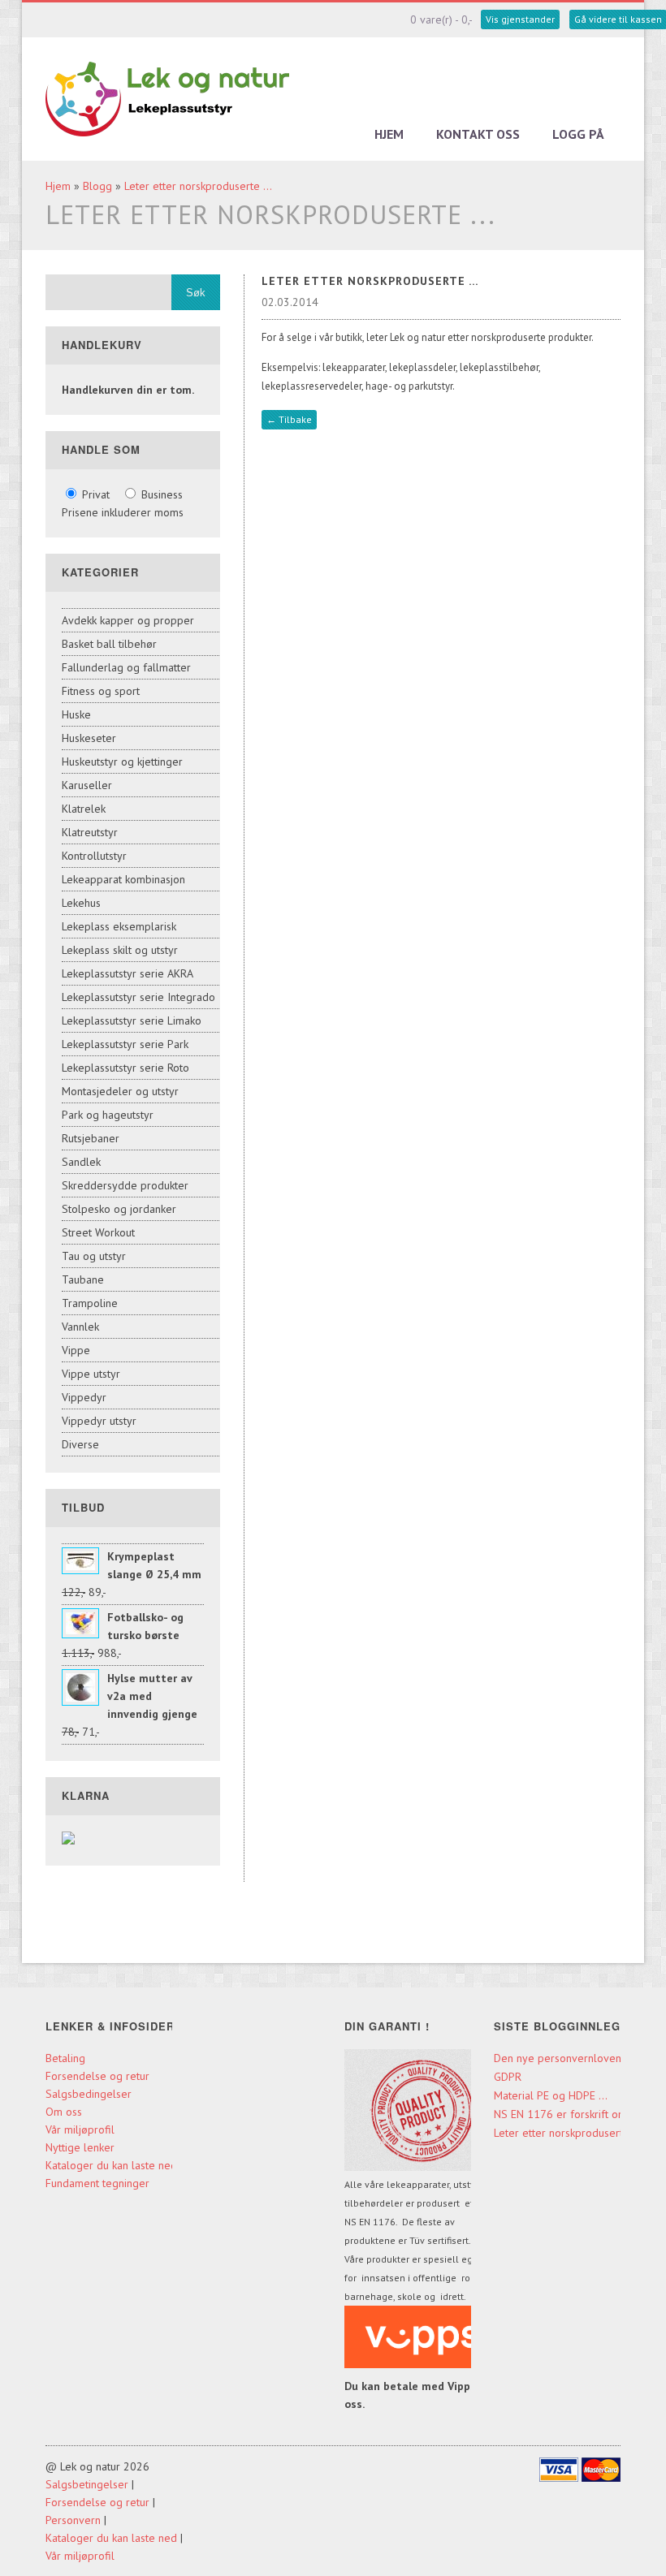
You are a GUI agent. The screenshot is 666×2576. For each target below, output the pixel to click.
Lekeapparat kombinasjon (123, 879)
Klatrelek (84, 809)
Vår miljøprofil (80, 2129)
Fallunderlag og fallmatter (126, 667)
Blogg (97, 186)
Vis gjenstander (520, 19)
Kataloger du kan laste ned (111, 2165)
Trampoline (90, 1303)
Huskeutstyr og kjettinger (122, 762)
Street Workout (98, 1232)
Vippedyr (84, 1397)
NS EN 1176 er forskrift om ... (567, 2114)
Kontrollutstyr (94, 856)
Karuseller (87, 785)
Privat (96, 494)
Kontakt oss (478, 134)
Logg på (578, 134)
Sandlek (81, 1162)
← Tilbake (289, 419)
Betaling (65, 2058)
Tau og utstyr (94, 1256)
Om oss (64, 2112)
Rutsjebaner (91, 1138)
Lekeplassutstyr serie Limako (132, 1020)
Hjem (389, 134)
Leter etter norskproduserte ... (198, 186)
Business (160, 494)
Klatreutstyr (90, 832)
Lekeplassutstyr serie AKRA (128, 973)
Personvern (73, 2520)
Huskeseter (89, 738)
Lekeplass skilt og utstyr (120, 950)
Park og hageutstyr (108, 1115)
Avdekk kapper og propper (128, 620)
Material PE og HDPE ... (551, 2095)
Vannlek (80, 1327)
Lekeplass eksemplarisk (119, 926)
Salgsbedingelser (89, 2094)
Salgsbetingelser (87, 2484)
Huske (76, 714)
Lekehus (81, 903)
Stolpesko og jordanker (119, 1209)
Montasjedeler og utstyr (120, 1091)
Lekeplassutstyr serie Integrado (138, 997)
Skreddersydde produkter (125, 1185)
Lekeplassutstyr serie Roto (125, 1068)
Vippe (76, 1350)
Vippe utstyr (91, 1374)
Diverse (80, 1444)
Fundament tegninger (99, 2183)
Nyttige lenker (80, 2147)
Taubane (83, 1279)
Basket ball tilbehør (109, 644)
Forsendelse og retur (97, 2076)
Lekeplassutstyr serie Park (125, 1044)
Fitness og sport (101, 691)
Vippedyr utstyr (99, 1421)
